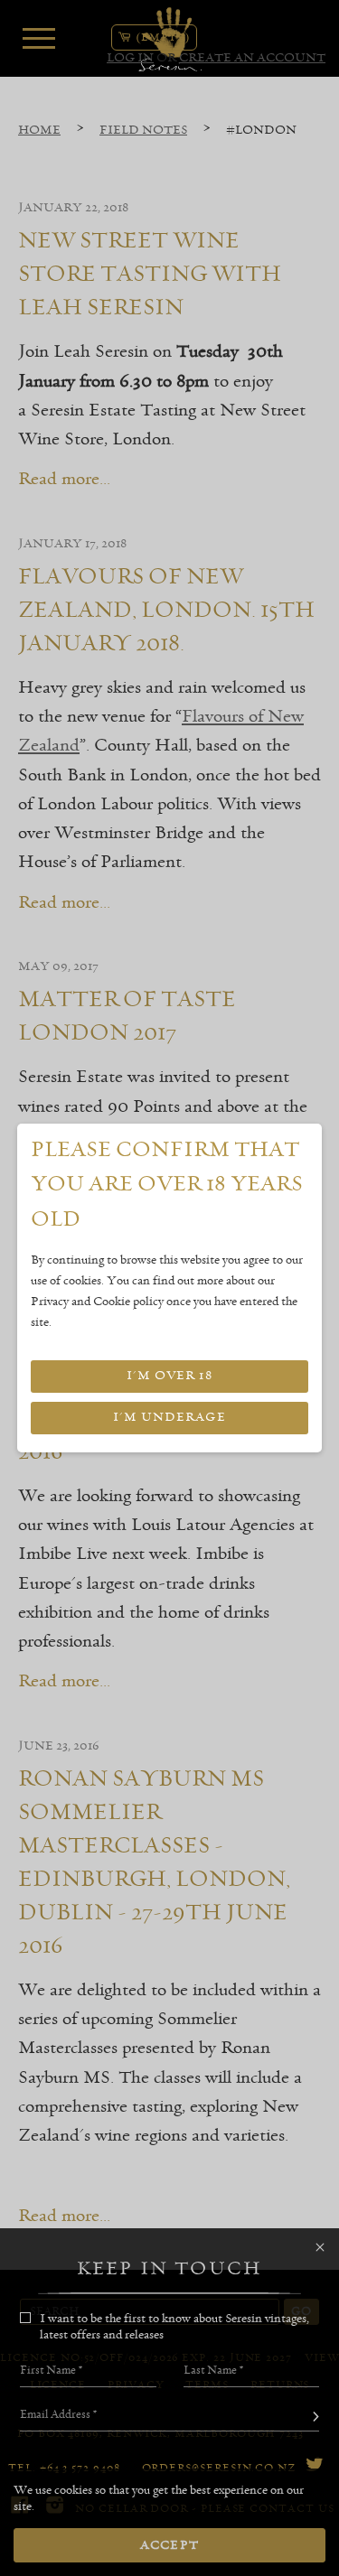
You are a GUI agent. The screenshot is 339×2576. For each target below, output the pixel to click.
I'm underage (169, 1417)
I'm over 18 (169, 1376)
